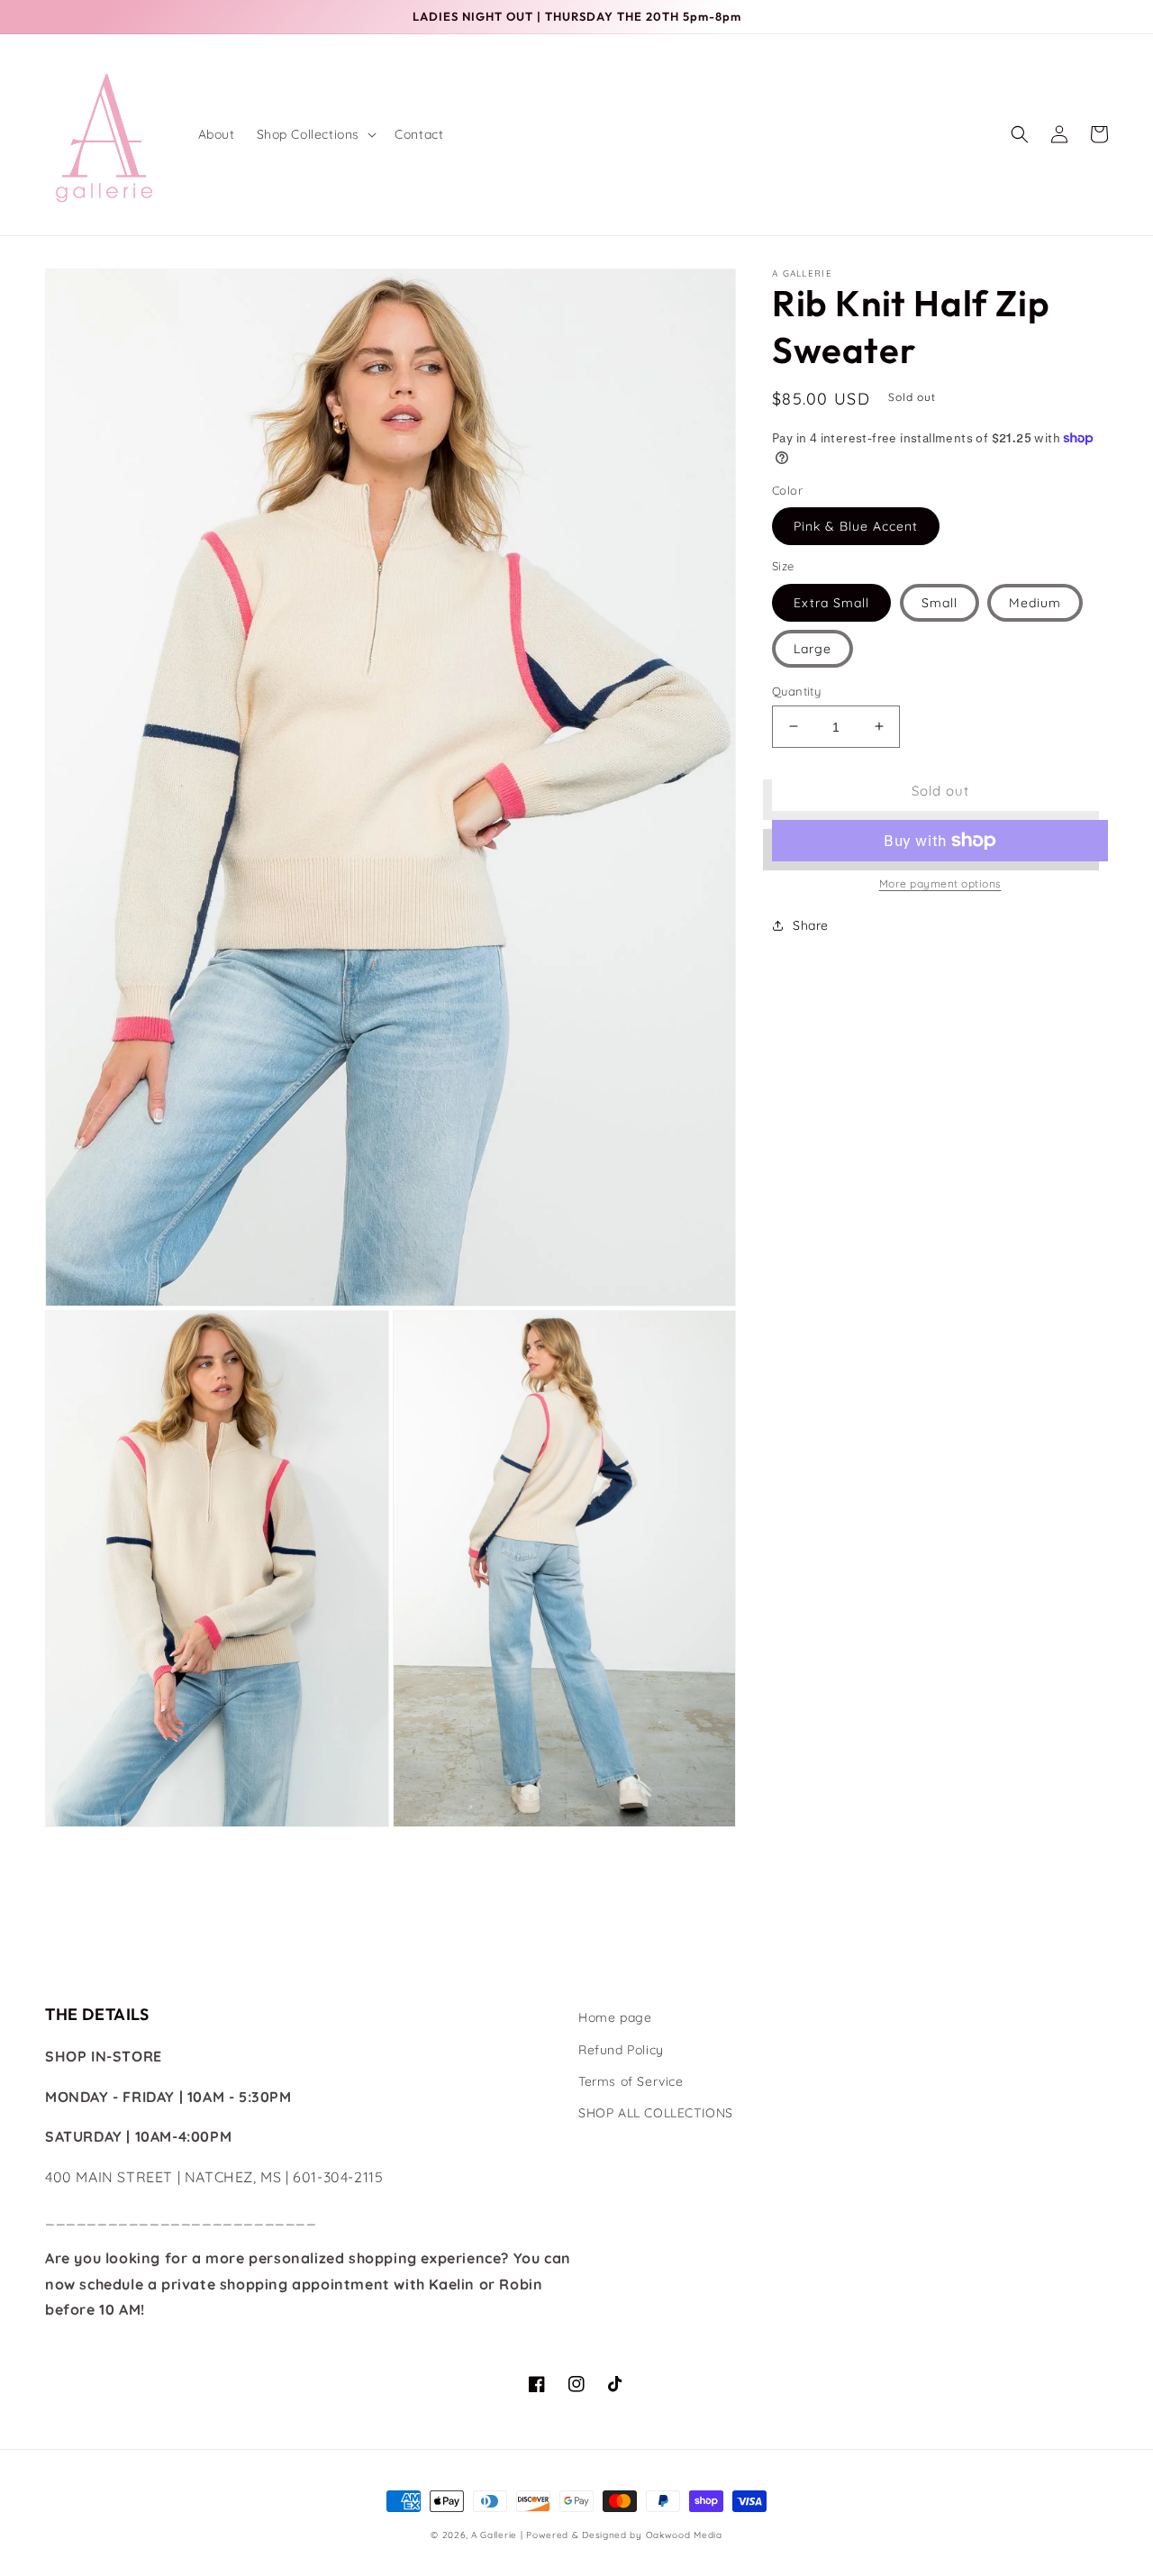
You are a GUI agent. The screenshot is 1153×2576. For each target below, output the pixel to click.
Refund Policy (621, 2050)
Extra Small (831, 602)
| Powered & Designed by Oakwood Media (622, 2535)
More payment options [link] (940, 883)
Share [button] (811, 925)
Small (940, 602)
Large (813, 648)
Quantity (796, 690)
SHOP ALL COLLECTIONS (656, 2113)
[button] (315, 134)
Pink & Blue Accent (856, 526)
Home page (615, 2017)
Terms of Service (631, 2081)
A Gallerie (496, 2535)
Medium (1035, 602)
